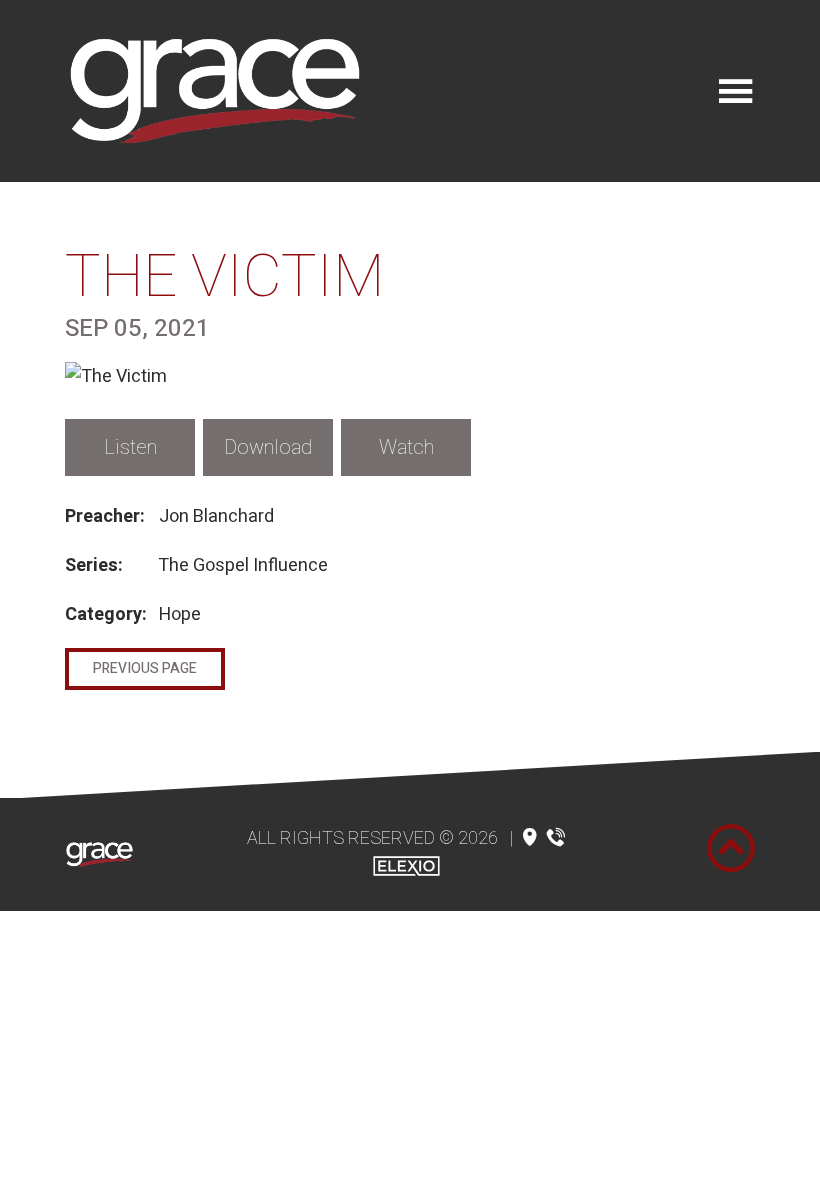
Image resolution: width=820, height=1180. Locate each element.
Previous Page (145, 668)
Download (268, 447)
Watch (406, 447)
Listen (130, 447)
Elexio (406, 866)
